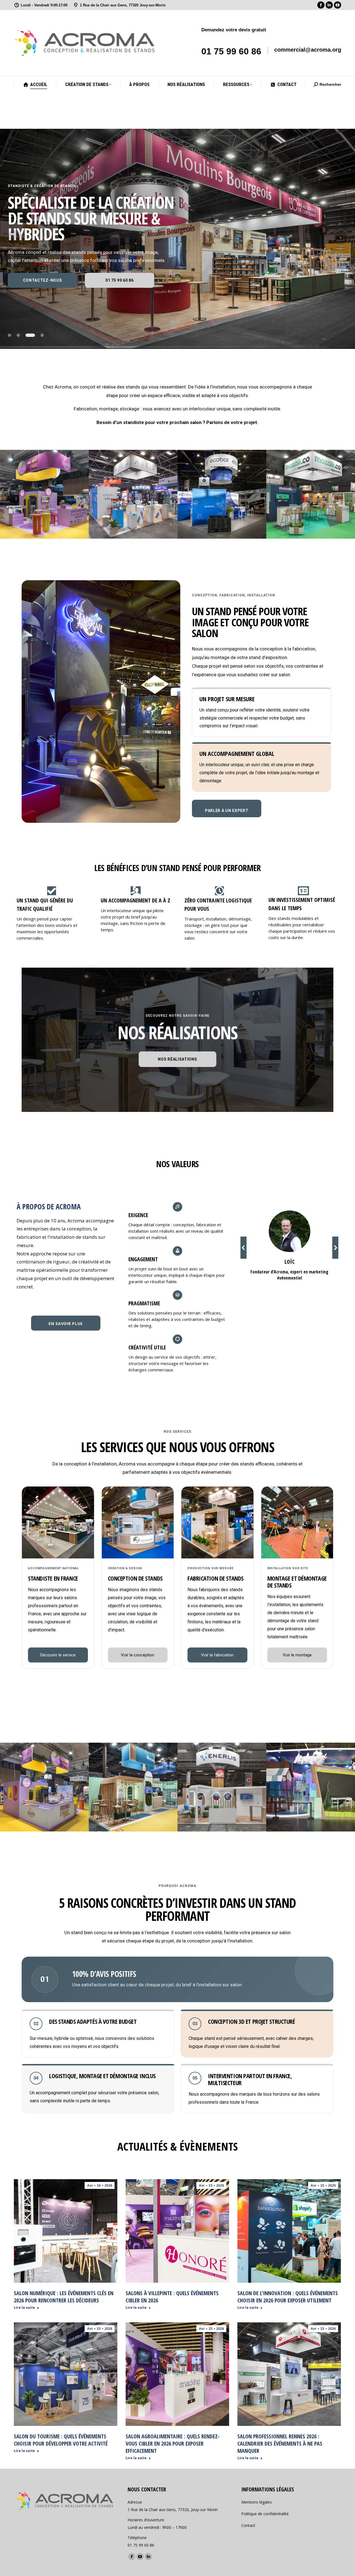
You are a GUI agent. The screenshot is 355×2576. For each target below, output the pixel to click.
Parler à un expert (227, 811)
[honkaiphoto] (311, 1787)
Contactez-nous (43, 280)
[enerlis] (222, 1787)
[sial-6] (44, 494)
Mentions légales (257, 2502)
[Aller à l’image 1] (12, 335)
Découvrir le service (58, 1655)
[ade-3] (133, 494)
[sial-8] (44, 1787)
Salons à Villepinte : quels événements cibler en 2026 (172, 2297)
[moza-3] (311, 494)
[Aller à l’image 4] (42, 335)
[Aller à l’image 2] (24, 335)
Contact (248, 2525)
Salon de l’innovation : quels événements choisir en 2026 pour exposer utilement (288, 2297)
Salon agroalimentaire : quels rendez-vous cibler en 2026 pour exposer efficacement (173, 2443)
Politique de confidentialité (265, 2514)
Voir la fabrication (217, 1655)
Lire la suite (24, 2308)
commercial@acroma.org (308, 50)
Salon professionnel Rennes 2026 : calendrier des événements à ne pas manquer (280, 2443)
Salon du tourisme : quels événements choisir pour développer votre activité (61, 2440)
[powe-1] (133, 1787)
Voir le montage (297, 1655)
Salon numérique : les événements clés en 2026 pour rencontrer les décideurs (64, 2297)
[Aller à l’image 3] (33, 335)
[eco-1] (222, 494)
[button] (244, 1248)
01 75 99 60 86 (231, 51)
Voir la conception (138, 1655)
